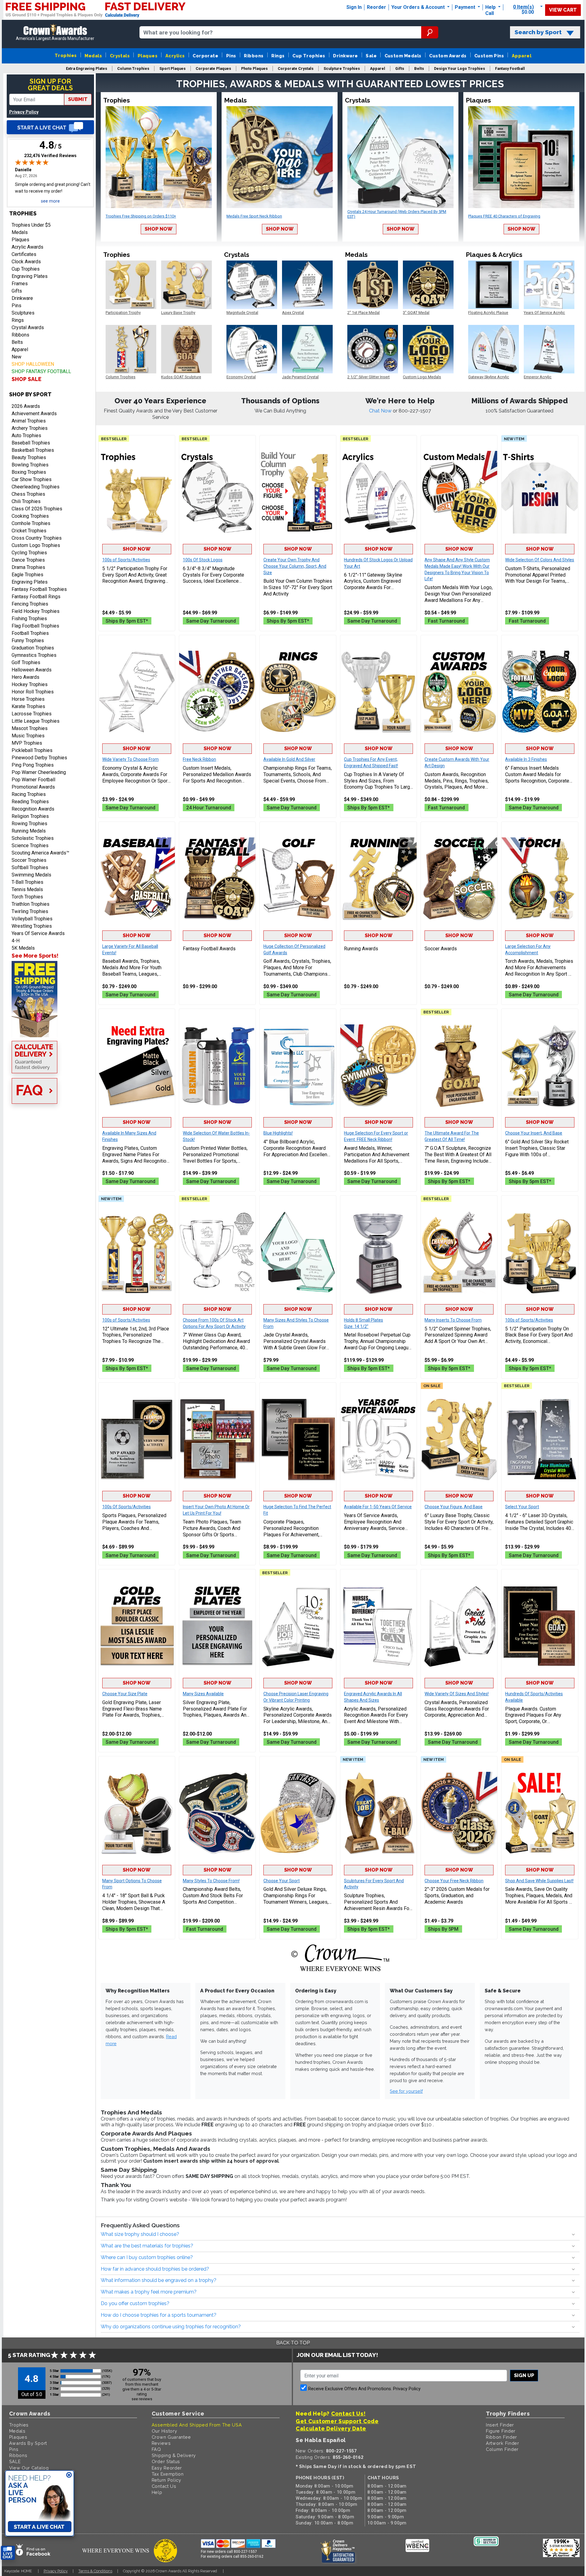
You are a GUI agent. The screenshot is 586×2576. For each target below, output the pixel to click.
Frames (20, 284)
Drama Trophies (28, 567)
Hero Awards (25, 677)
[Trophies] (50, 999)
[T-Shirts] (540, 492)
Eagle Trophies (27, 575)
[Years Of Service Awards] (378, 1439)
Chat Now (381, 411)
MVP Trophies (27, 743)
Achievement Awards (34, 414)
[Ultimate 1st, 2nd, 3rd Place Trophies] (137, 1252)
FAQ (156, 2449)
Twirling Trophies (30, 911)
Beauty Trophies (29, 457)
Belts (17, 342)
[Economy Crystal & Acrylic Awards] (137, 692)
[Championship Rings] (298, 692)
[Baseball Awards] (137, 879)
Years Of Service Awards (38, 933)
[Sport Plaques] (137, 1439)
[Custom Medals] (459, 492)
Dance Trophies (28, 560)
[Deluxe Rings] (298, 1813)
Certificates (24, 254)
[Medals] (378, 1066)
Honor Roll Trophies (33, 692)
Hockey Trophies (30, 684)
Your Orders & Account (419, 7)
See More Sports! (35, 956)
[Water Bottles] (217, 1066)
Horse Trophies (28, 699)
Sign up (524, 2375)
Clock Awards (26, 262)
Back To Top (293, 2343)
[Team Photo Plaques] (217, 1439)
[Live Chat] (50, 127)
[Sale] (540, 1813)
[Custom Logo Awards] (459, 692)
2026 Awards (26, 406)
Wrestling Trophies (32, 926)
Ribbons (254, 56)
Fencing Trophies (30, 604)
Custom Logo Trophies (36, 545)
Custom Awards (448, 56)
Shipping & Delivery (174, 2455)
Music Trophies (28, 736)
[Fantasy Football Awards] (217, 879)
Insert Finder (500, 2425)
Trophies (66, 55)
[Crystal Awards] (459, 1626)
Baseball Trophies (31, 443)
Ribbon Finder (501, 2437)
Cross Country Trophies (37, 538)
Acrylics (175, 56)
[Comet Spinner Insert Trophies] (459, 1252)
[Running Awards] (378, 879)
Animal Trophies (29, 421)
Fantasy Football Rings (36, 597)
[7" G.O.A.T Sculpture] (459, 1066)
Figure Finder (501, 2431)
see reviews (142, 2399)
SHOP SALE (27, 379)
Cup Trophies (309, 56)
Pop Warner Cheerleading (39, 772)
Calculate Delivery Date (331, 2428)
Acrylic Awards (27, 247)
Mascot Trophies (30, 728)
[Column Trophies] (298, 492)
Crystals (120, 56)
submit (78, 99)
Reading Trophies (30, 802)
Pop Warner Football (33, 780)
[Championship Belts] (217, 1813)
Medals (93, 56)
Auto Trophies (26, 435)
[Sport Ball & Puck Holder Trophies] (137, 1813)
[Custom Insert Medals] (217, 692)
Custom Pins (489, 56)
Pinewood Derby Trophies (39, 758)
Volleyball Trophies (32, 919)
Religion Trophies (30, 816)
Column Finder (502, 2449)
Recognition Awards (33, 809)
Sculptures (23, 313)
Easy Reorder (167, 2468)
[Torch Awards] (540, 879)
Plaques (148, 56)
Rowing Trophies (29, 824)
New (16, 357)
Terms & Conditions (95, 2571)
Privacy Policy (24, 112)
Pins (231, 56)
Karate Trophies (28, 706)
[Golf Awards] (298, 879)
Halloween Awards (32, 670)
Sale (371, 56)
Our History (165, 2431)
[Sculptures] (378, 1813)
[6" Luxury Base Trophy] (459, 1439)
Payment (466, 7)
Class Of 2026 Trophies (37, 509)
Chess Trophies (28, 494)
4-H (16, 941)
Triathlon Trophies (31, 904)
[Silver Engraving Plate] (217, 1626)
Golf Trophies (26, 662)
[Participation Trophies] (137, 492)
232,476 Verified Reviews (50, 156)
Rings (278, 56)
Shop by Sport (30, 394)
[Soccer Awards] (459, 879)
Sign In (354, 7)
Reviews (161, 2443)
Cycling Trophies (29, 553)
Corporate (205, 56)
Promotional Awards (33, 787)
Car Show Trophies (32, 479)
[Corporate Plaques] (298, 1439)
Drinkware (345, 56)
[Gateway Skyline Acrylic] (378, 492)
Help (490, 7)
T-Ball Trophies (27, 882)
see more (50, 201)
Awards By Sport (28, 2443)
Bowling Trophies (30, 465)
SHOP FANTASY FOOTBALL (41, 371)
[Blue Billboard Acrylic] (298, 1066)
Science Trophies (30, 845)
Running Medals (29, 831)
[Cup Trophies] (378, 692)
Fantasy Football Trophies (39, 589)
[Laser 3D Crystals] (540, 1439)
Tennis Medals (27, 889)
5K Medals (23, 948)
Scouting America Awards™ (40, 853)
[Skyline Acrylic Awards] (298, 1626)
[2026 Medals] (459, 1813)
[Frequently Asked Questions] (50, 1092)
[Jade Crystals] (298, 1252)
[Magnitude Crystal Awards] (217, 492)
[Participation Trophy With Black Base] (540, 1252)
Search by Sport (538, 32)
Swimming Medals (31, 875)
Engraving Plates (30, 276)
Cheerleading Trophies (36, 487)
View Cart (563, 10)
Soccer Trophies (29, 860)
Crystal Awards (28, 327)
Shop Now (159, 229)
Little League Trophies (36, 721)
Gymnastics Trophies (34, 655)
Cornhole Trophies (31, 523)
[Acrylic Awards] (378, 1626)
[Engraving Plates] (137, 1066)
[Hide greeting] (69, 2475)
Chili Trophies (26, 501)
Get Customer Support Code (337, 2421)
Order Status (166, 2461)
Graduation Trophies (33, 648)
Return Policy (166, 2480)
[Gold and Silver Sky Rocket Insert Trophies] (540, 1066)
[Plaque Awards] (540, 1626)
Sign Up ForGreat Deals (50, 85)
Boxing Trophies (29, 472)
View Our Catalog (29, 2468)
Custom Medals (403, 56)
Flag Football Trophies (35, 626)
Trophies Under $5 (31, 225)
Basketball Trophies (33, 450)
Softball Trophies (30, 867)
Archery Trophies (30, 428)
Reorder (376, 7)
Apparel (522, 56)
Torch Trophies (27, 897)
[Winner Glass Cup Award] (217, 1252)
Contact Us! (348, 2414)
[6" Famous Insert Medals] (540, 692)
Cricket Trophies (29, 531)
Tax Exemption (168, 2474)
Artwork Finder (503, 2443)
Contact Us (164, 2486)
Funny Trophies (28, 640)
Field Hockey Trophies (36, 611)
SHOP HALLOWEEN (33, 364)
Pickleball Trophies (32, 750)
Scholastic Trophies (33, 838)
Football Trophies (30, 633)
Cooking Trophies (30, 516)
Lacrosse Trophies (32, 714)
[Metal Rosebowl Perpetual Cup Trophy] (378, 1252)
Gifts (17, 291)
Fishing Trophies (29, 619)
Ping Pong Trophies (33, 765)
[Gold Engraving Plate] (137, 1626)
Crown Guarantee (171, 2437)
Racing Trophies (29, 794)
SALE (15, 2461)
